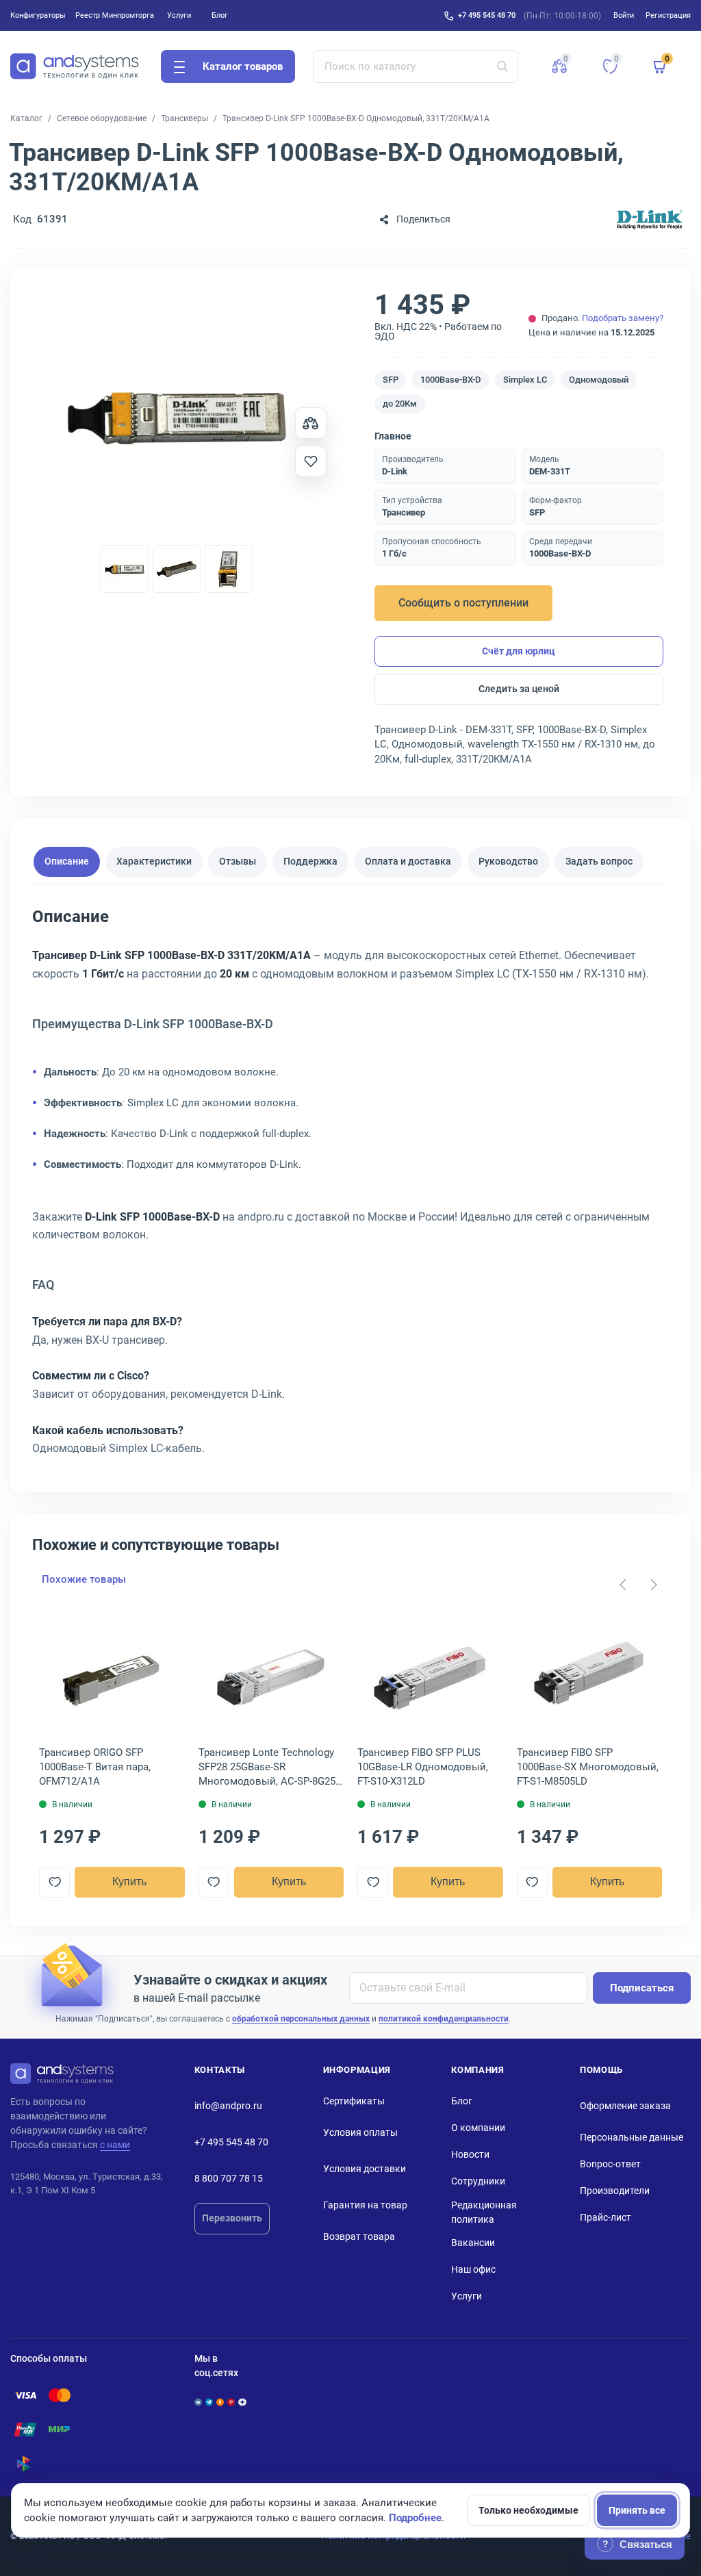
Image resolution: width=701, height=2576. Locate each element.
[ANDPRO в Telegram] (209, 2402)
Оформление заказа (625, 2106)
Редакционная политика (484, 2212)
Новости (470, 2154)
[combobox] (416, 66)
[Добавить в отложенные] (311, 461)
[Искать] (502, 66)
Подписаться (642, 1988)
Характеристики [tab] (154, 861)
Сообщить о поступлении (463, 603)
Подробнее (415, 2518)
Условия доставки (365, 2169)
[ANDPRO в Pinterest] (231, 2402)
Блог (220, 15)
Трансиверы (184, 118)
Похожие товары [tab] (84, 1579)
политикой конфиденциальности (444, 2019)
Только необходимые (528, 2510)
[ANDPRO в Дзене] (242, 2402)
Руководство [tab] (508, 861)
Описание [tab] (67, 861)
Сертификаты (354, 2101)
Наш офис (473, 2269)
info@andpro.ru (228, 2106)
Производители (615, 2191)
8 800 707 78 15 (229, 2178)
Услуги (179, 15)
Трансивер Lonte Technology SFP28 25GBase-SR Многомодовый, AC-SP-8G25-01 (268, 1768)
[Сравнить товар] (311, 423)
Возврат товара (359, 2236)
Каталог (26, 118)
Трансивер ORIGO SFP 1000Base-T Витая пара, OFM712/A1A (95, 1767)
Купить (129, 1882)
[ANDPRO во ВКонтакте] (198, 2402)
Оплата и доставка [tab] (408, 861)
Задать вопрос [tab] (599, 861)
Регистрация (668, 15)
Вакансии (473, 2243)
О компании (478, 2128)
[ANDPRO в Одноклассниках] (220, 2402)
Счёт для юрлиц (519, 651)
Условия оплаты (360, 2132)
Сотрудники (478, 2181)
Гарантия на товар (365, 2205)
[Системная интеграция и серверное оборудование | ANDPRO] (75, 66)
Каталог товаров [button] (243, 66)
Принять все (637, 2510)
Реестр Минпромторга (115, 15)
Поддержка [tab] (310, 861)
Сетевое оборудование (102, 118)
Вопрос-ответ (610, 2164)
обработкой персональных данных (301, 2019)
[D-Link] (650, 219)
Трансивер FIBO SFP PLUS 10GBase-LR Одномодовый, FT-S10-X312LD (423, 1767)
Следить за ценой (519, 689)
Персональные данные (632, 2137)
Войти (624, 15)
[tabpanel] (350, 1187)
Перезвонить (232, 2218)
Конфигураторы (38, 15)
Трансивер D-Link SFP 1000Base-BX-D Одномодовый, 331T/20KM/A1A (356, 118)
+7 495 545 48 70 (487, 15)
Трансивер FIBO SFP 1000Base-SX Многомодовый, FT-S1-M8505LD (588, 1767)
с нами (115, 2145)
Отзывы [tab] (238, 861)
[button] (559, 66)
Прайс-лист (606, 2217)
